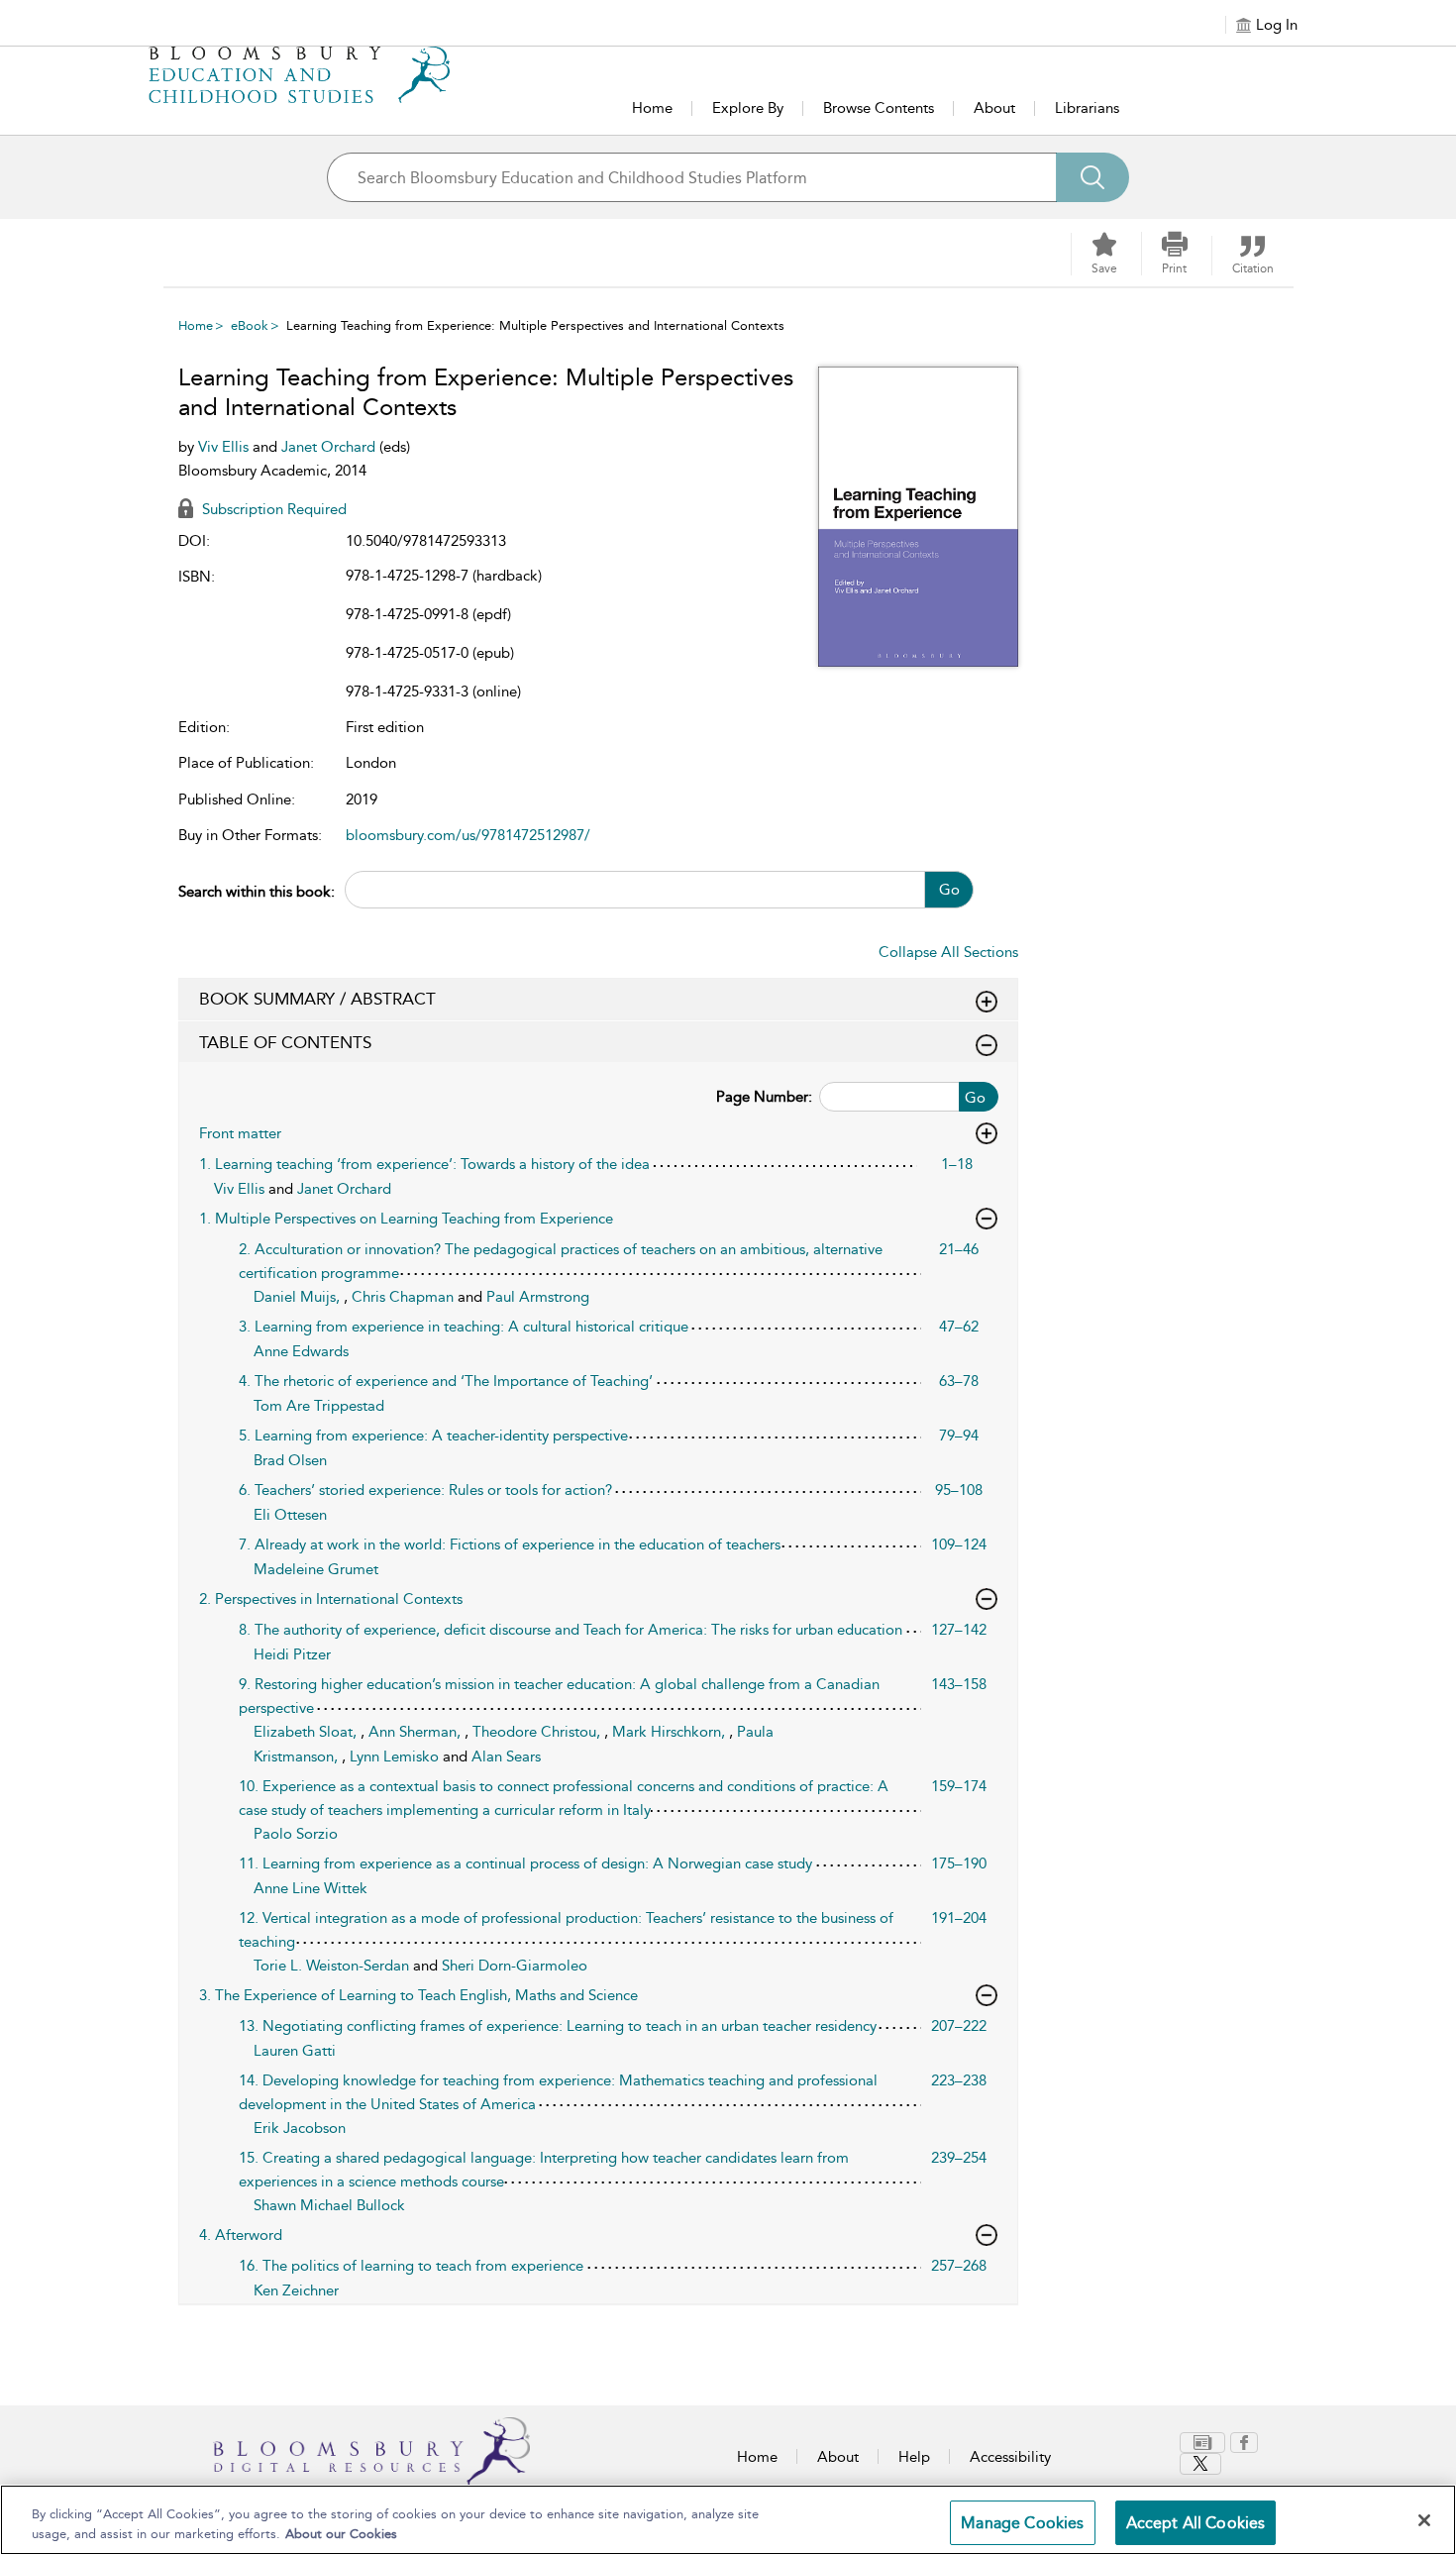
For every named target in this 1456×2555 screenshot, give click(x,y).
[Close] (1424, 2520)
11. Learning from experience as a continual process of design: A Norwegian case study (525, 1863)
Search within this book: (257, 892)
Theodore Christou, (538, 1732)
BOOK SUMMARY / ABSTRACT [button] (317, 999)
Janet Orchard (330, 447)
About (994, 108)
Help (914, 2457)
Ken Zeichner (296, 2290)
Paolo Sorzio (296, 1834)
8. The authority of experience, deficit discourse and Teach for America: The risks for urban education (571, 1630)
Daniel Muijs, (299, 1297)
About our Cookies (341, 2534)
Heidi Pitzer (292, 1654)
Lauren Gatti (295, 2051)
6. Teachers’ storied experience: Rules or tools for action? (425, 1490)
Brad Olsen (290, 1460)
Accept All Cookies (1196, 2523)
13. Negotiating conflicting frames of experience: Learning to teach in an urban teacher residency (558, 2026)
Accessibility (1010, 2457)
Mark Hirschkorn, (671, 1732)
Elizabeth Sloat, (307, 1732)
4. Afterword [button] (241, 2235)
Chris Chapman (405, 1297)
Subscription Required (272, 509)
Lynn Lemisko (396, 1757)
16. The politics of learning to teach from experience (411, 2266)
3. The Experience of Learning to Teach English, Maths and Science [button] (418, 1995)
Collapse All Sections (948, 952)
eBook (250, 325)
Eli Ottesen (290, 1515)
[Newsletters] (1202, 2443)
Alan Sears (506, 1757)
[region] (728, 2520)
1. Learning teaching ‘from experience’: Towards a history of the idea (424, 1164)
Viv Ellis (225, 447)
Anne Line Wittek (311, 1888)
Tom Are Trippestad (319, 1406)
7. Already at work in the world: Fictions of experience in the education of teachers (510, 1544)
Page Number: (764, 1097)
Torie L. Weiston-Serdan (333, 1966)
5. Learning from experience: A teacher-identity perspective (433, 1436)
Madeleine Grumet (316, 1569)
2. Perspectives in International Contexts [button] (331, 1599)
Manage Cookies (1022, 2523)
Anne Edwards (301, 1351)
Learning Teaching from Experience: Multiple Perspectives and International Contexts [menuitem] (535, 325)
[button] (1175, 254)
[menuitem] (1205, 2443)
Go (949, 890)
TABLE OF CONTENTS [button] (285, 1042)
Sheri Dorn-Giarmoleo (515, 1966)
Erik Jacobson (300, 2128)
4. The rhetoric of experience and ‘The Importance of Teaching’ (446, 1381)
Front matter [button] (240, 1133)
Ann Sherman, (416, 1732)
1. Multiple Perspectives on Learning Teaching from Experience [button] (406, 1219)
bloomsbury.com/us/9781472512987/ (468, 835)
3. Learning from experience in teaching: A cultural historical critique (464, 1327)
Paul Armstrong (538, 1297)
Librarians (1087, 108)
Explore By (748, 108)
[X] (1200, 2464)
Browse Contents (879, 108)
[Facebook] (1244, 2443)
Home (652, 108)
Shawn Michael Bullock (329, 2205)
